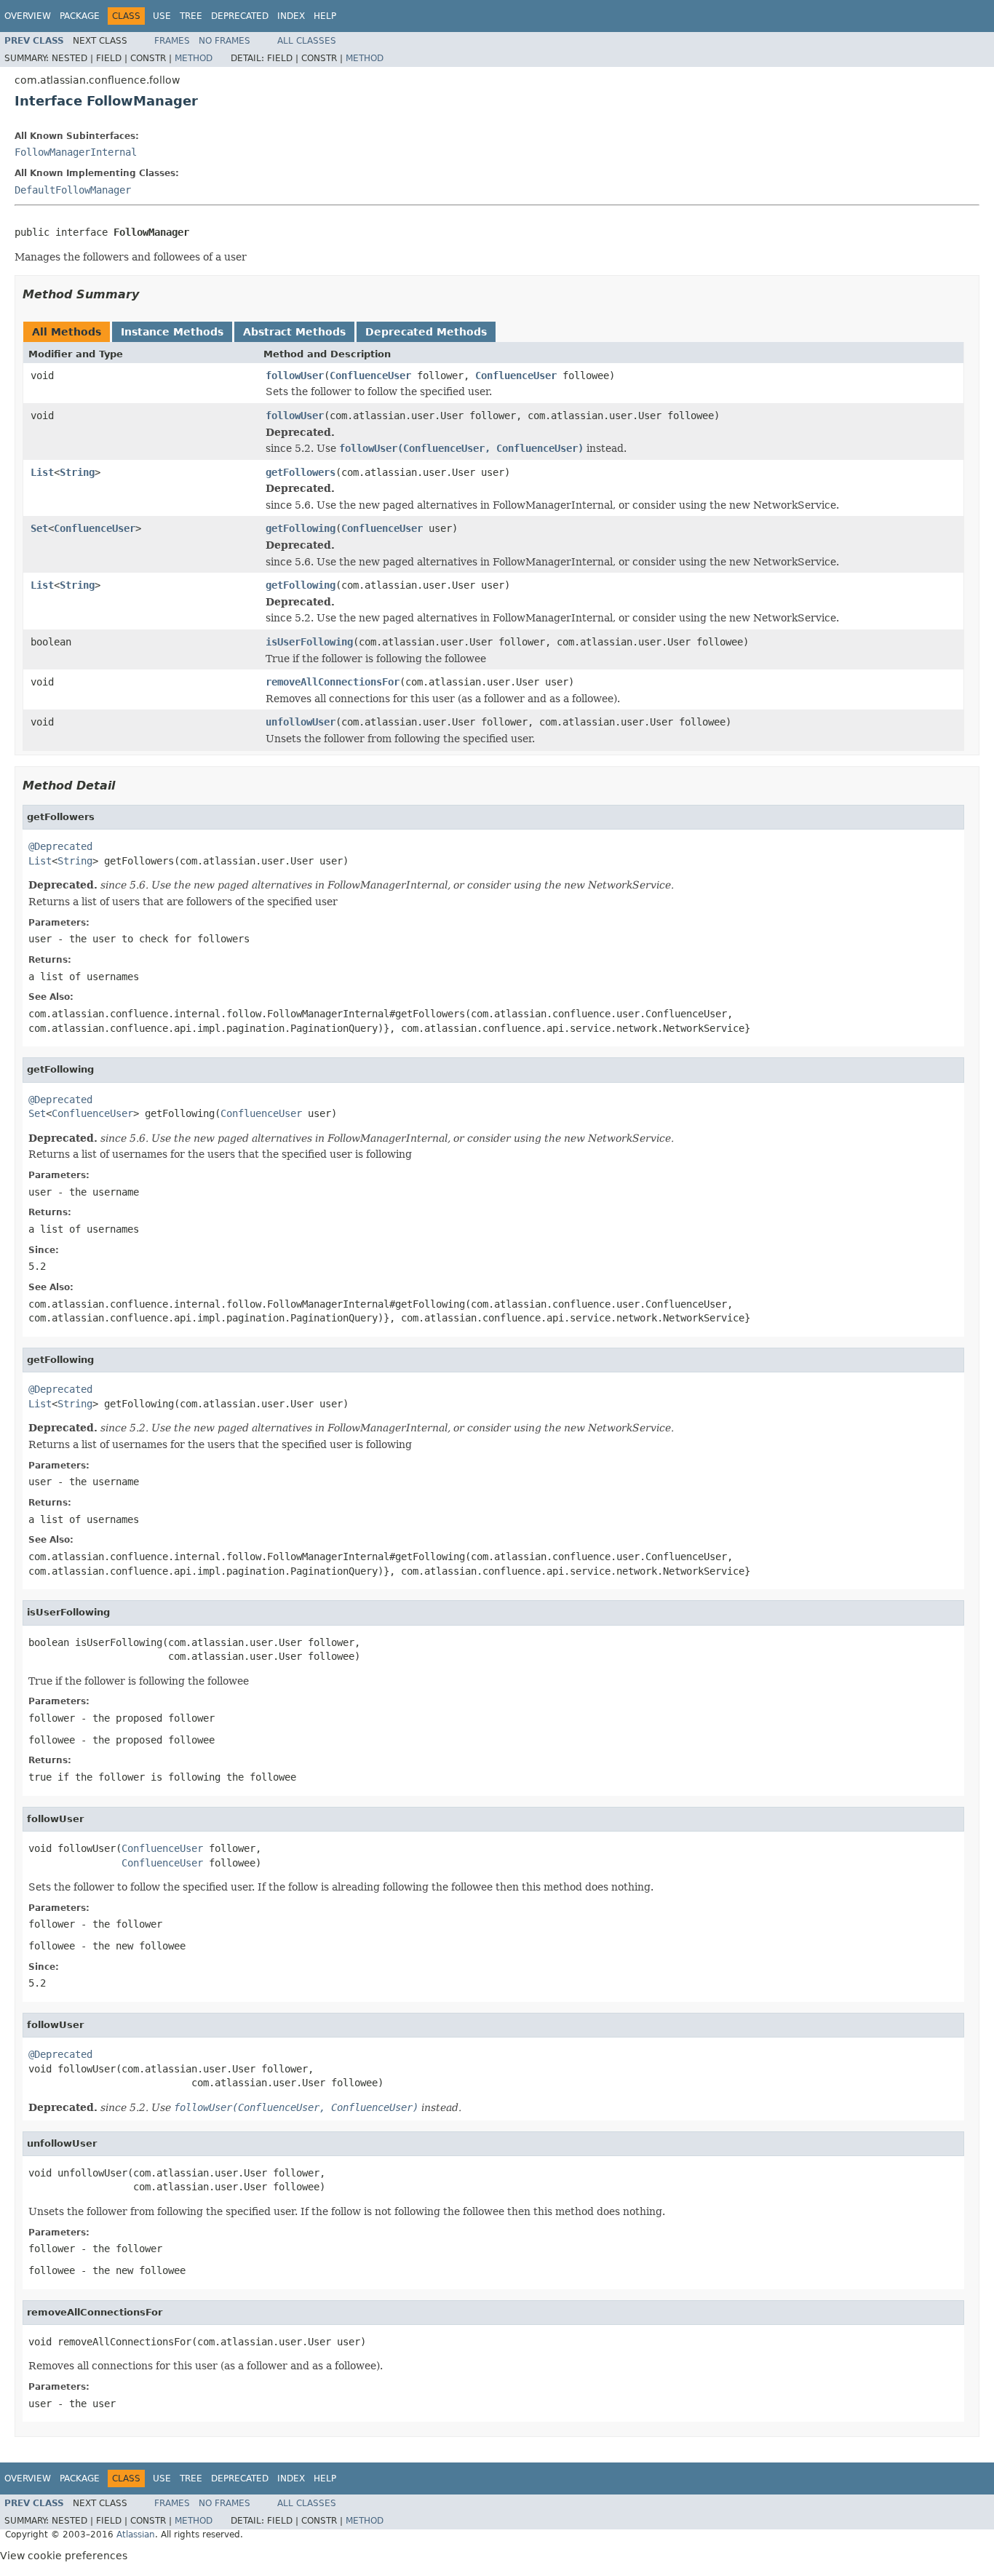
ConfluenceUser (370, 375)
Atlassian (136, 2535)
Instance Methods (172, 332)
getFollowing (301, 528)
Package (80, 16)
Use (162, 16)
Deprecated (240, 16)
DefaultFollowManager (73, 190)
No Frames (224, 41)
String (77, 472)
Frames (172, 41)
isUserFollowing (309, 642)
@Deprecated (60, 846)
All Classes (307, 41)
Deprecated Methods (426, 332)
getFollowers (301, 472)
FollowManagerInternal (76, 152)
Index (291, 16)
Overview (28, 16)
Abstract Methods (294, 332)
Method (194, 58)
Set (39, 528)
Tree (191, 16)
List (42, 472)
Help (325, 16)
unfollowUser (301, 722)
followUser (295, 375)
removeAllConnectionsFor (333, 682)
